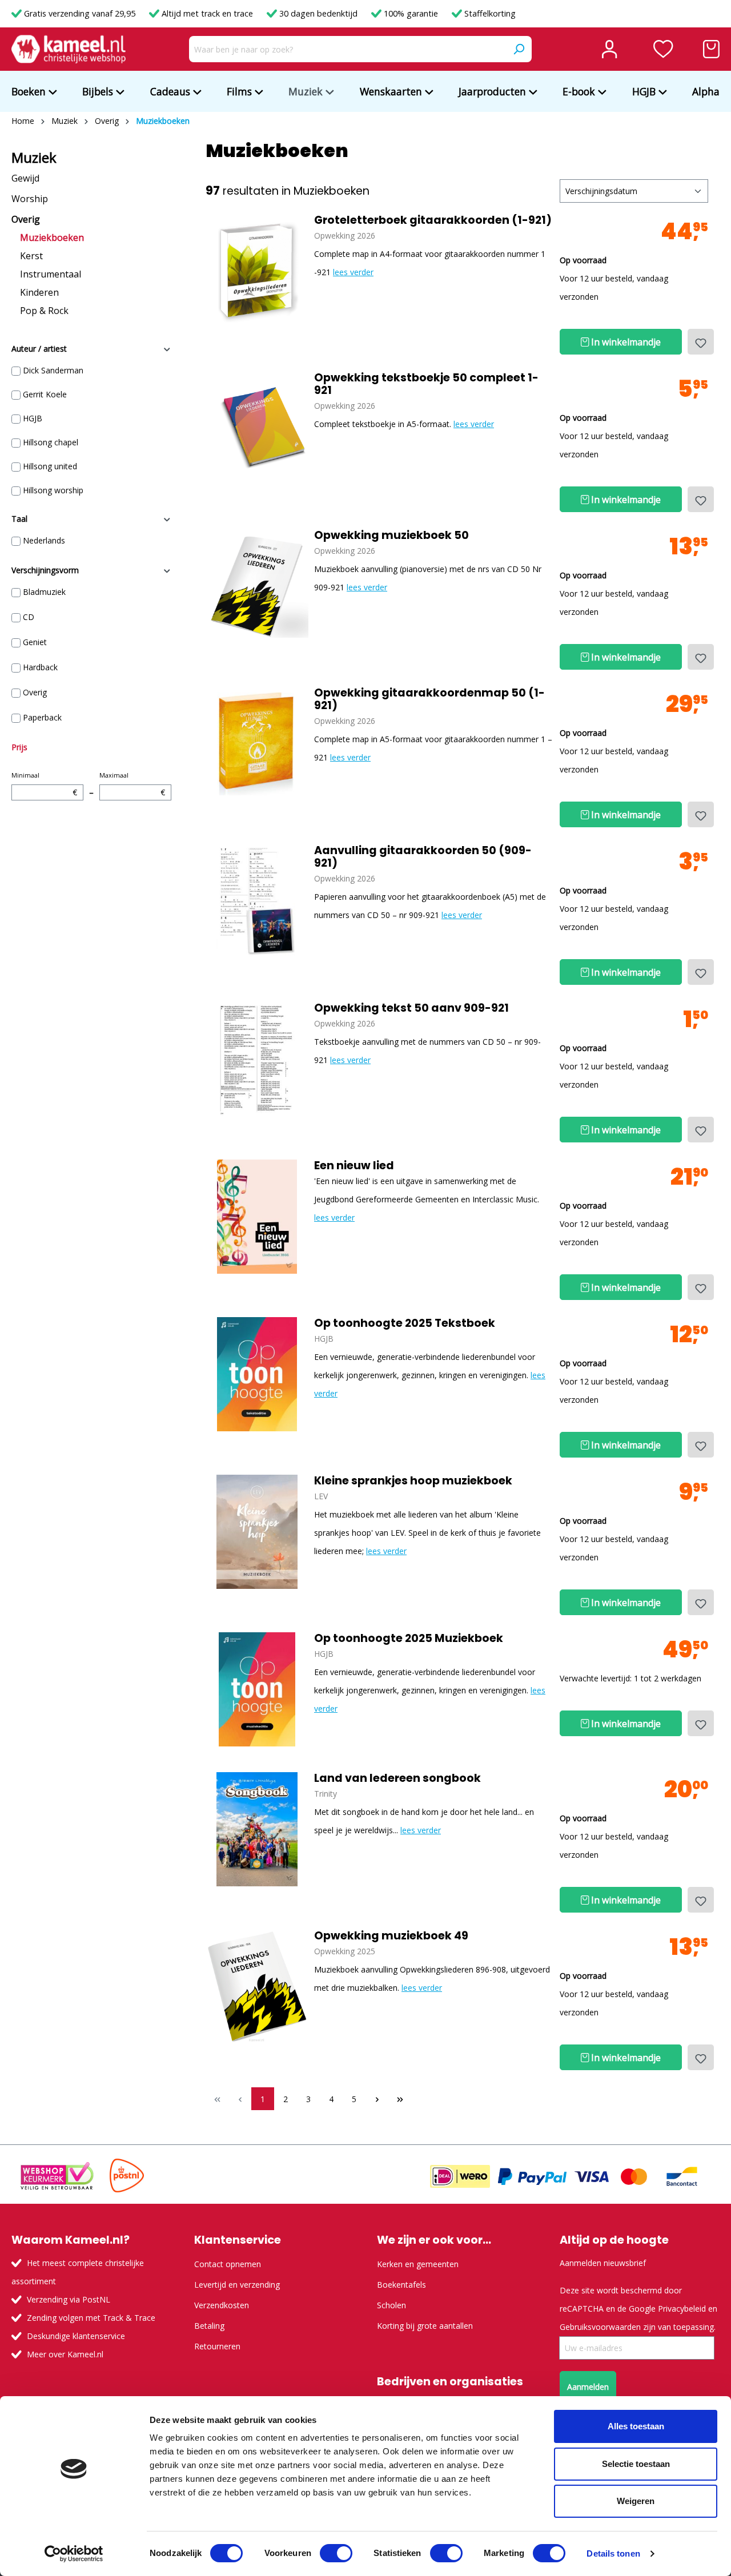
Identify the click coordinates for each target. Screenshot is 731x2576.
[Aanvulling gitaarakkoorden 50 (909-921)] (257, 901)
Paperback (42, 717)
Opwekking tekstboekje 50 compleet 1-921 (426, 384)
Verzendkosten (222, 2305)
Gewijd (25, 178)
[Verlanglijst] (663, 49)
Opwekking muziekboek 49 (391, 1936)
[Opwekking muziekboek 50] (257, 586)
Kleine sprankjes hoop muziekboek (413, 1481)
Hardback (40, 667)
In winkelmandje (625, 342)
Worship (30, 199)
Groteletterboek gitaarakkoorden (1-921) (433, 220)
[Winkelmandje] (711, 49)
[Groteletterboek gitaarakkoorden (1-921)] (257, 271)
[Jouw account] (609, 49)
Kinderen (39, 292)
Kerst (31, 256)
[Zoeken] (519, 49)
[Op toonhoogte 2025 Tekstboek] (257, 1374)
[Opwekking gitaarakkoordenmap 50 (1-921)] (257, 744)
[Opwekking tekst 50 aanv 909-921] (257, 1059)
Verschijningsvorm (45, 570)
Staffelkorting (489, 13)
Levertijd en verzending (237, 2285)
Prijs (19, 747)
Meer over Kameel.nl (65, 2354)
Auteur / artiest (39, 349)
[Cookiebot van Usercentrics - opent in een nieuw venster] (74, 2554)
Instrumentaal (51, 274)
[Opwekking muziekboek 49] (257, 1987)
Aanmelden (588, 2387)
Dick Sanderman (53, 370)
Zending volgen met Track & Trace (91, 2318)
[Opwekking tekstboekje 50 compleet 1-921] (257, 429)
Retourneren (217, 2346)
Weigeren (636, 2501)
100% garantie (411, 13)
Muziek (34, 158)
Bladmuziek (44, 592)
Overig (26, 219)
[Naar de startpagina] (69, 49)
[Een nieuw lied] (257, 1217)
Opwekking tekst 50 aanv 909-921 (411, 1008)
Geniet (35, 642)
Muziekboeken (52, 238)
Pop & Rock (44, 311)
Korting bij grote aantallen (425, 2326)
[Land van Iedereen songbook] (257, 1829)
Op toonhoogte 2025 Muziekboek (409, 1639)
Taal (19, 519)
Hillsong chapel (51, 442)
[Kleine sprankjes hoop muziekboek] (257, 1532)
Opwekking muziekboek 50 (391, 536)
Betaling (209, 2326)
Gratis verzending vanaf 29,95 (80, 13)
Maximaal (132, 784)
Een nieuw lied (354, 1166)
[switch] (336, 2553)
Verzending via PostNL (69, 2299)
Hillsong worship (53, 490)
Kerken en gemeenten (418, 2264)
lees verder (353, 272)
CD (29, 617)
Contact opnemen (228, 2264)
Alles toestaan (636, 2426)
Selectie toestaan (636, 2464)
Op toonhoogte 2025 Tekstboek (405, 1323)
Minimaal (44, 784)
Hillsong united (50, 466)
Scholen (391, 2305)
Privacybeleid (682, 2309)
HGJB (33, 418)
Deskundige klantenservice (76, 2336)
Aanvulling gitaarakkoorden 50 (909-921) (423, 857)
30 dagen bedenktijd (318, 13)
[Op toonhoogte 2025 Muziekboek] (257, 1689)
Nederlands (44, 540)
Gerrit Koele (45, 394)
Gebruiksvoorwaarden (600, 2327)
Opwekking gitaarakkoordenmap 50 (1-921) (429, 699)
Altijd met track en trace (207, 13)
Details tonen (613, 2553)
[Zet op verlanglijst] (701, 342)
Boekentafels (401, 2285)
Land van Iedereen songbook (397, 1778)
